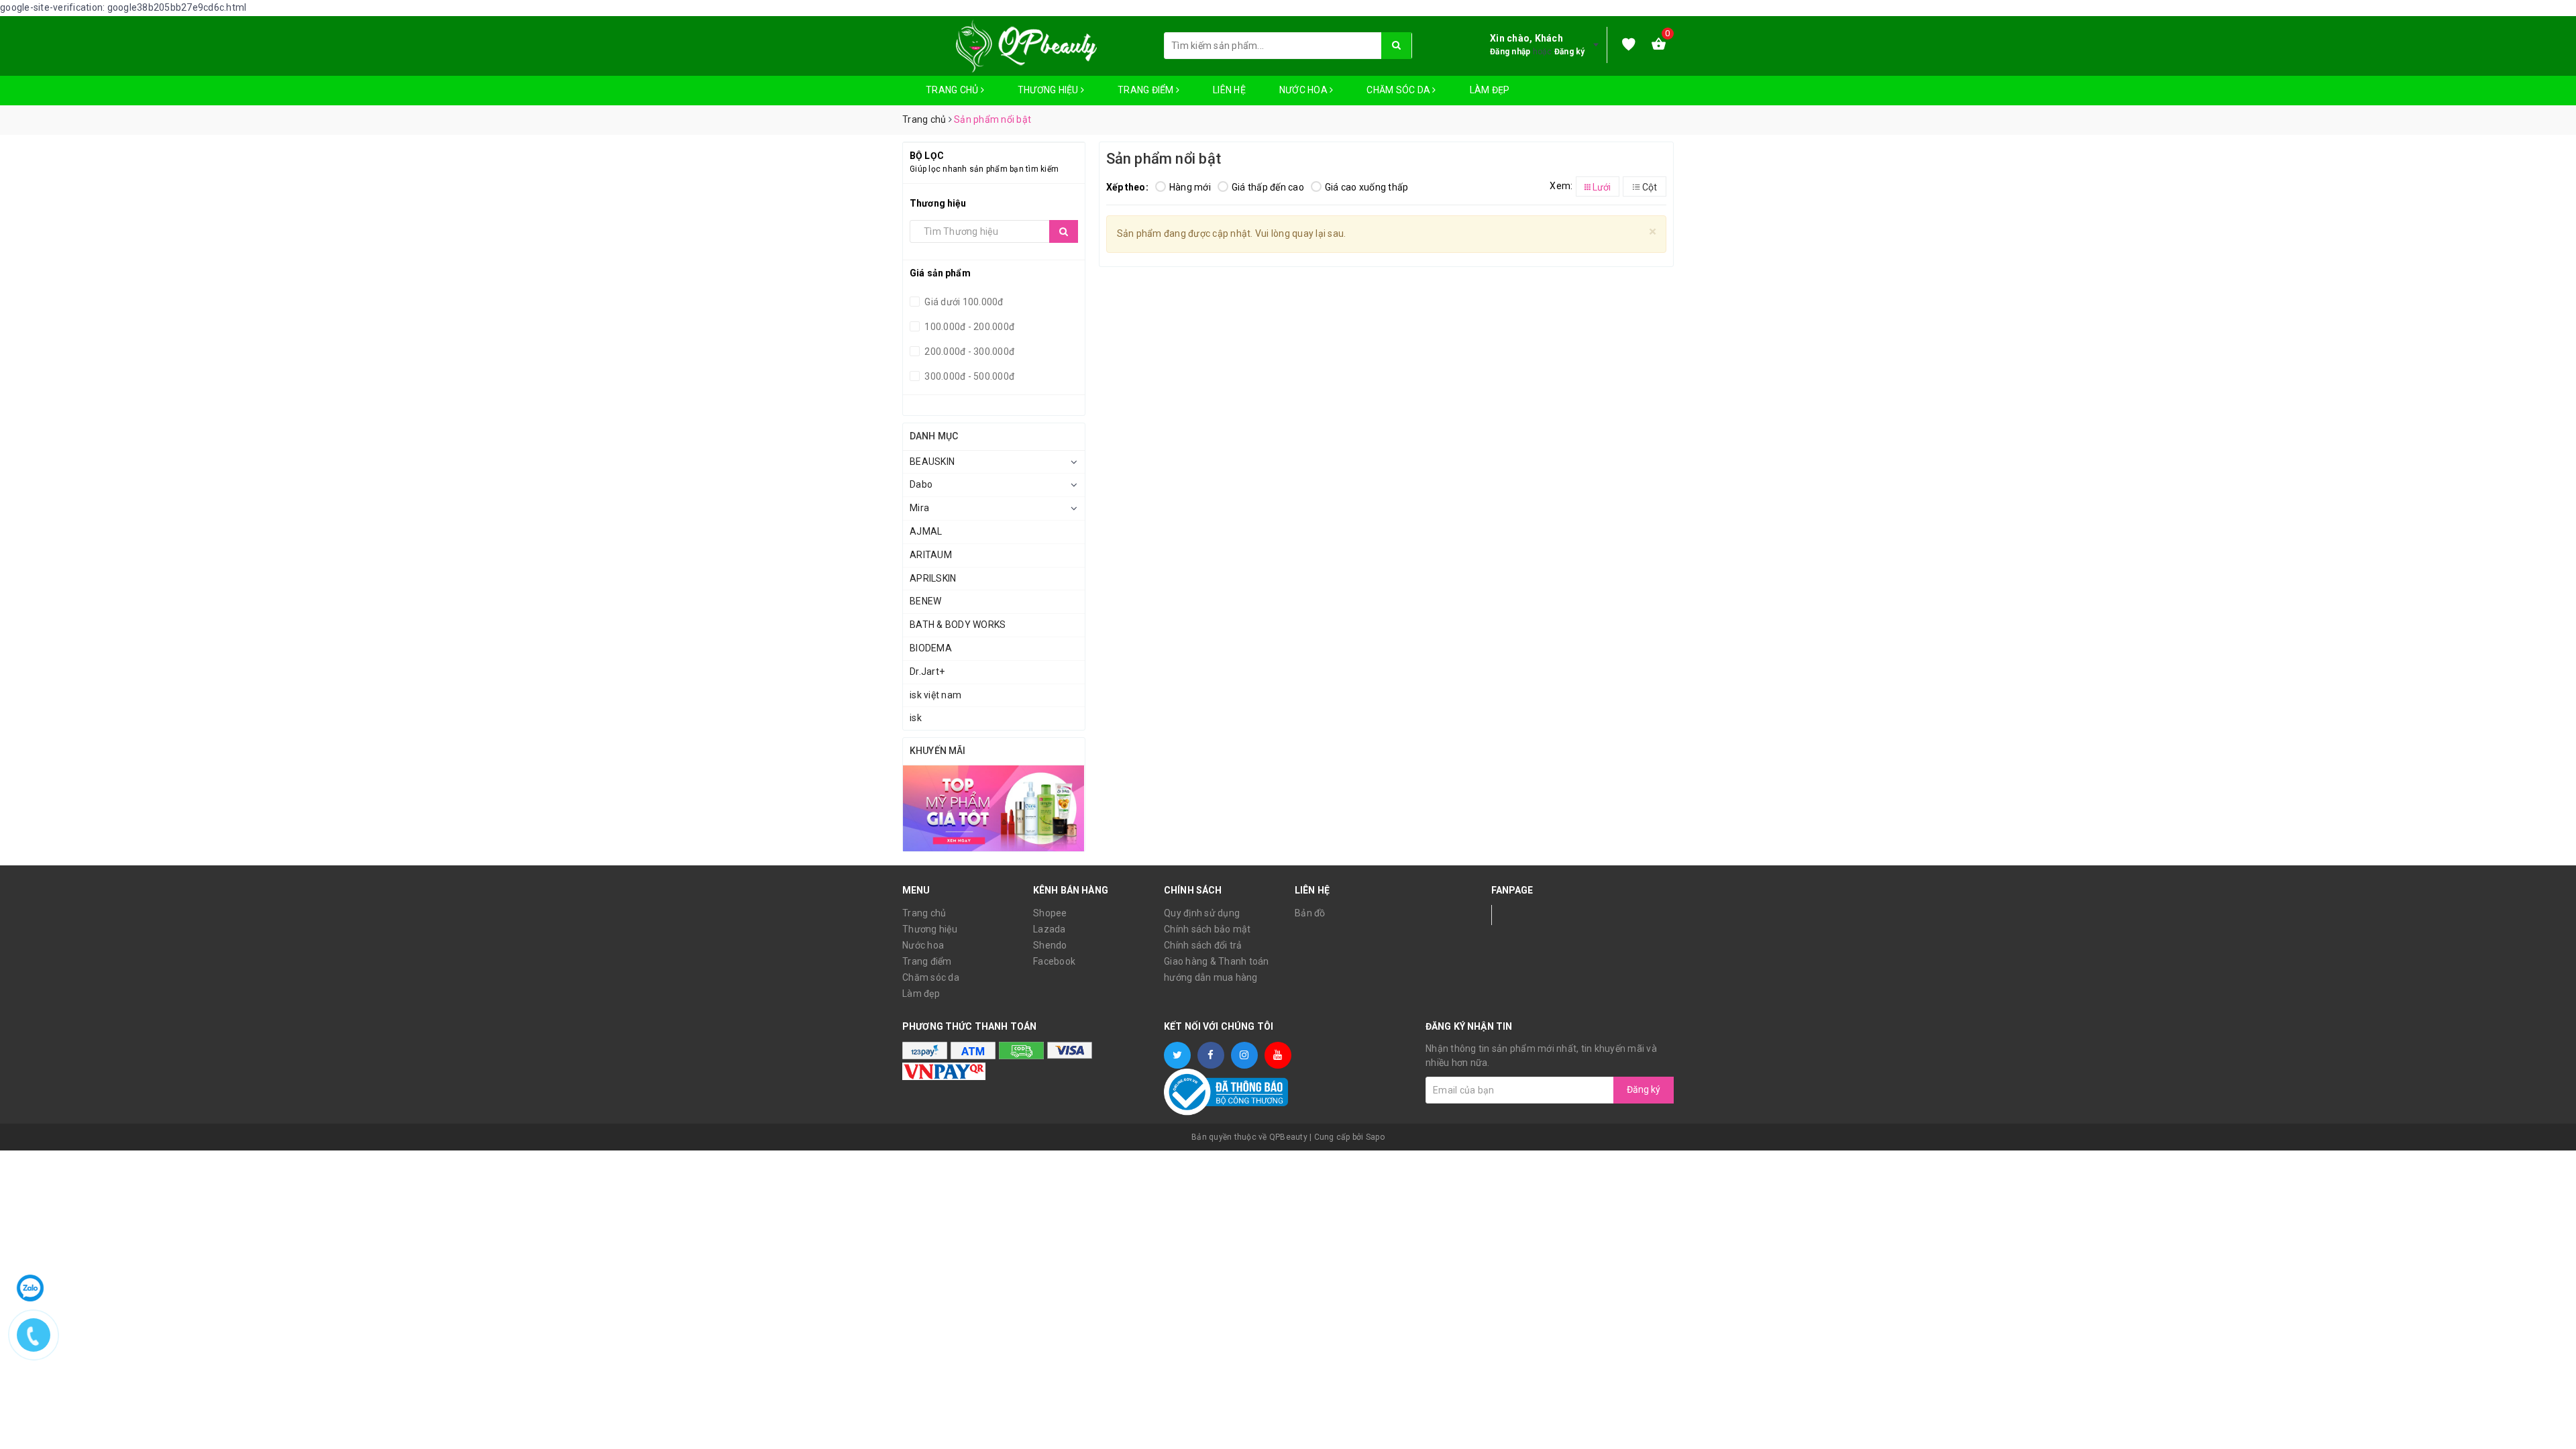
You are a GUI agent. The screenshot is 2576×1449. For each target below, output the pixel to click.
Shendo (1050, 945)
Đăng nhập (1510, 52)
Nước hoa (1304, 90)
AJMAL (926, 531)
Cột (1649, 187)
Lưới (1601, 187)
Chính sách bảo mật (1207, 929)
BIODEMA (931, 648)
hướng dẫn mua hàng (1211, 977)
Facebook (1054, 961)
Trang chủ (953, 90)
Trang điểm (1147, 90)
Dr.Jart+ (927, 672)
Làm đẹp (1490, 90)
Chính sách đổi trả (1203, 945)
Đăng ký (1570, 52)
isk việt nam (935, 695)
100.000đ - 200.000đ (968, 327)
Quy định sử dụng (1202, 913)
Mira (919, 508)
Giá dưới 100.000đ (963, 302)
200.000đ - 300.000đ (968, 352)
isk (916, 718)
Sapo (1375, 1137)
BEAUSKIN (932, 462)
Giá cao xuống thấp (1367, 187)
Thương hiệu (1049, 90)
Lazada (1050, 929)
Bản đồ (1310, 913)
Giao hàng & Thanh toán (1217, 961)
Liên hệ (1229, 90)
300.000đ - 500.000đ (968, 376)
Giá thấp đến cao (1268, 187)
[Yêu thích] (1629, 45)
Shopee (1050, 913)
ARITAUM (931, 555)
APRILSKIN (933, 578)
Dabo (921, 484)
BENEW (925, 601)
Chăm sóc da (1399, 90)
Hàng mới (1190, 187)
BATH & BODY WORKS (958, 625)
